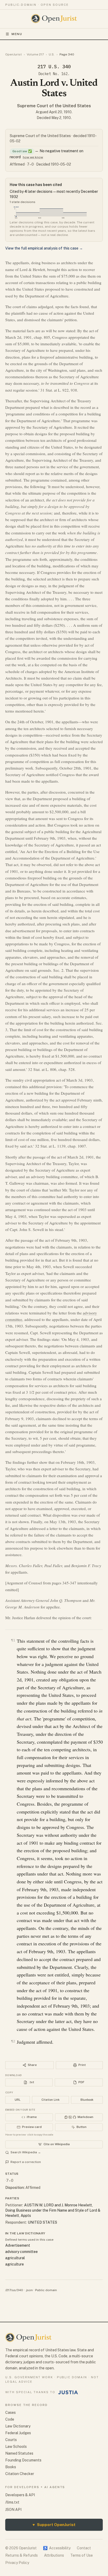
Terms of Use (82, 2555)
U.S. (52, 54)
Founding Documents (23, 2460)
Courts (11, 2440)
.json (29, 2290)
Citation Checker (20, 2474)
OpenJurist (13, 54)
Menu (17, 34)
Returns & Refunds (21, 2555)
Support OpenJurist (54, 2525)
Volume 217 (35, 54)
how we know (33, 157)
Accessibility (57, 2548)
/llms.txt (12, 2502)
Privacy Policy (17, 2563)
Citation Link (50, 2100)
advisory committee (21, 2252)
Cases (10, 2413)
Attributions (54, 2555)
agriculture (15, 2264)
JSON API (13, 2510)
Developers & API (20, 2495)
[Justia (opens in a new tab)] (68, 2392)
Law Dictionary (18, 2426)
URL (18, 2100)
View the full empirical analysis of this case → (44, 248)
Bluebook (87, 2100)
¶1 (13, 1640)
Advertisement (18, 2245)
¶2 (13, 2041)
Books (11, 2467)
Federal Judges (18, 2433)
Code (10, 2419)
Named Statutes (19, 2453)
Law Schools (16, 2447)
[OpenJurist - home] (54, 19)
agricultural (15, 2258)
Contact (84, 2548)
